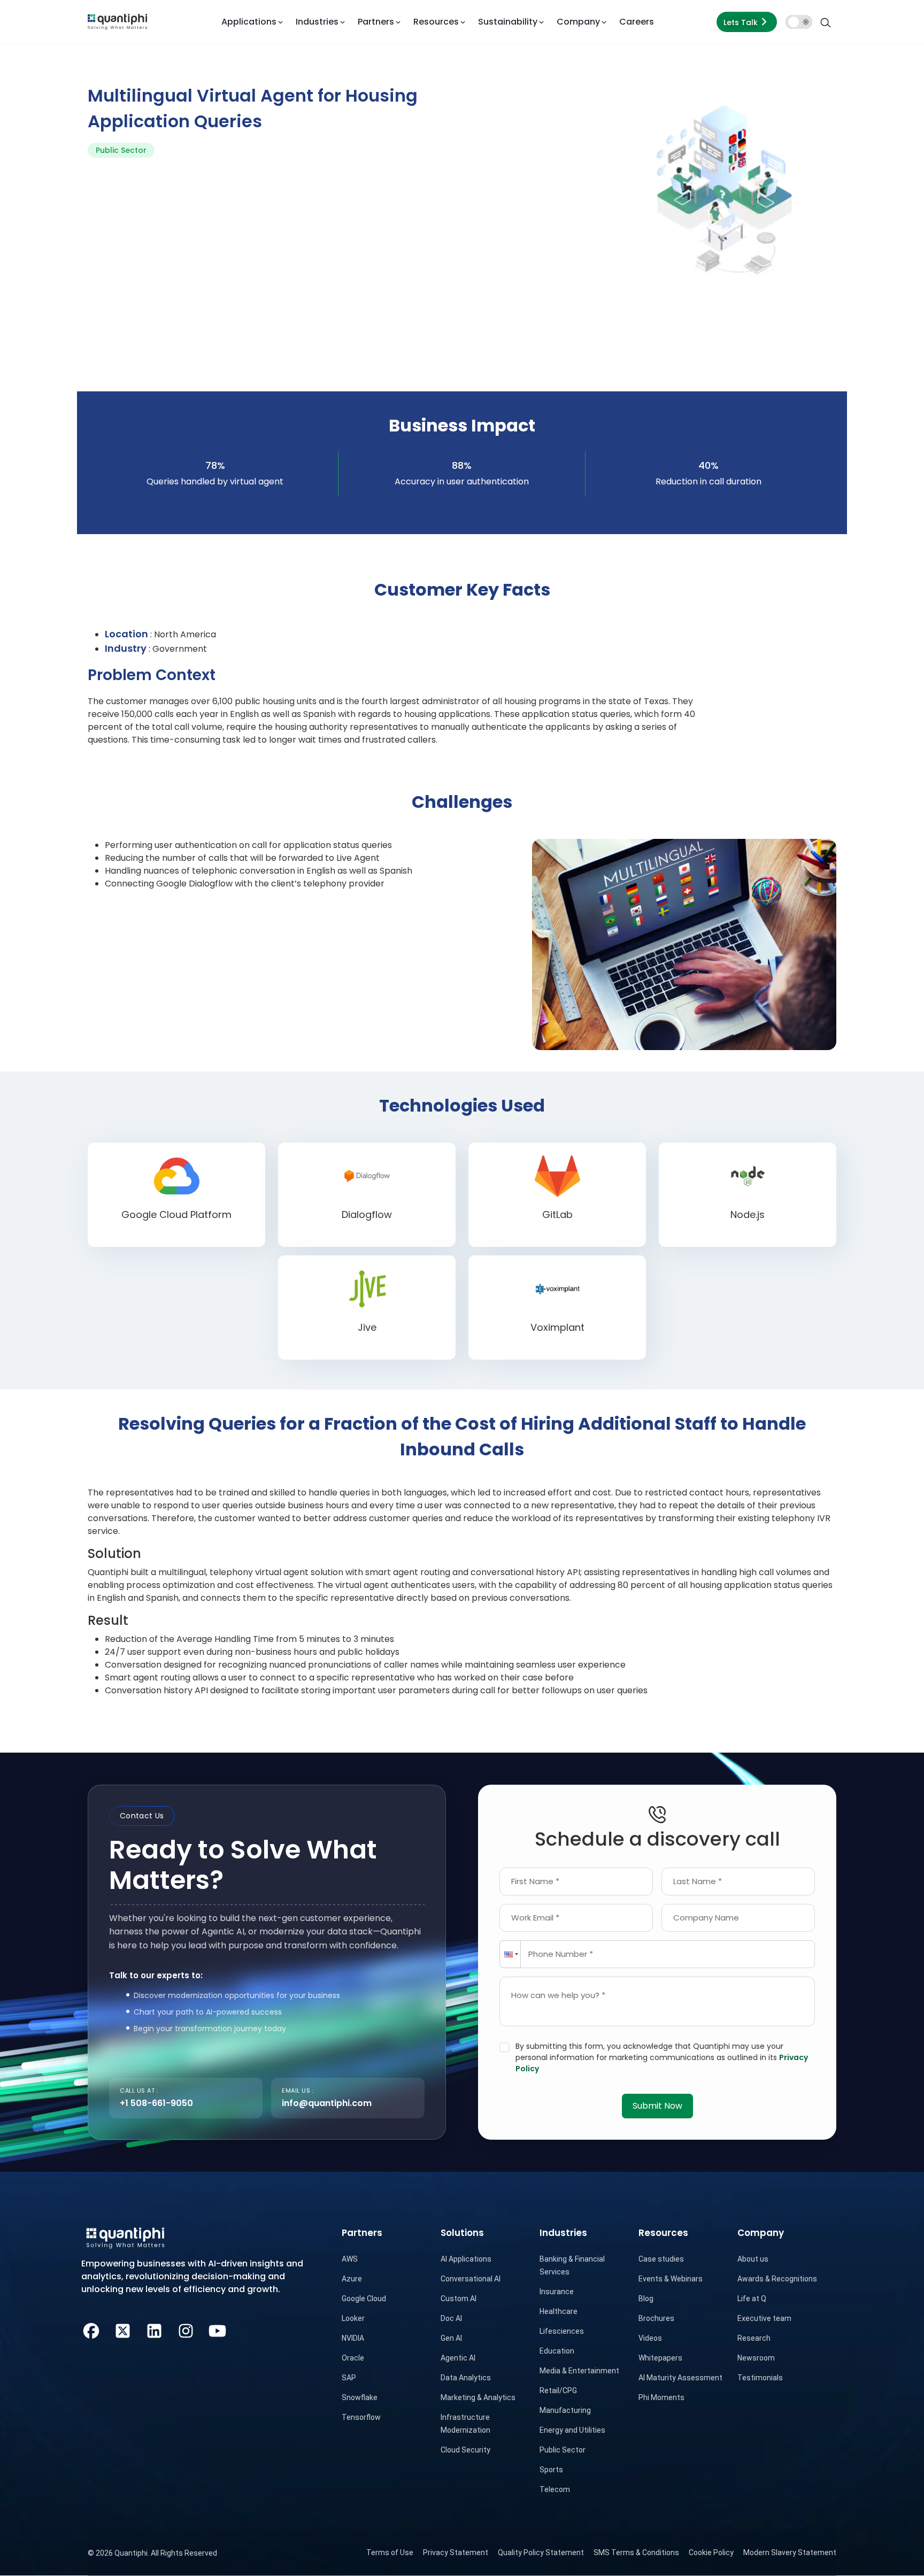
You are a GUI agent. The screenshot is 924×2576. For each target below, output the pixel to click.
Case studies (661, 2259)
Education (557, 2351)
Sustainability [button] (508, 22)
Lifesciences (562, 2331)
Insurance (557, 2292)
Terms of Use (390, 2552)
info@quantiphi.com (327, 2103)
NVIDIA (353, 2338)
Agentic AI (458, 2358)
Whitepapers (660, 2358)
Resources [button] (436, 22)
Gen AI (451, 2338)
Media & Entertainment (579, 2371)
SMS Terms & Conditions (636, 2552)
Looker (353, 2318)
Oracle (353, 2358)
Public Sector (563, 2450)
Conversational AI (471, 2279)
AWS (350, 2259)
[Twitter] (123, 2329)
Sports (551, 2470)
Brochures (656, 2318)
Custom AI (459, 2299)
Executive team (764, 2318)
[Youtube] (217, 2329)
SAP (349, 2378)
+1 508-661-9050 (156, 2103)
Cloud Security (465, 2450)
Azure (352, 2279)
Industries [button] (317, 22)
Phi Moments (661, 2397)
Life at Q (752, 2299)
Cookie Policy (711, 2552)
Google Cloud (364, 2299)
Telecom (555, 2489)
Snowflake (360, 2397)
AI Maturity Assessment (680, 2378)
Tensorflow (361, 2417)
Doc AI (451, 2318)
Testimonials (760, 2378)
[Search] (826, 22)
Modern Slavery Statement (790, 2552)
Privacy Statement (456, 2552)
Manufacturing (565, 2410)
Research (754, 2338)
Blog (646, 2299)
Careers (637, 22)
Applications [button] (249, 22)
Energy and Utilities (572, 2430)
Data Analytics (466, 2378)
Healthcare (559, 2311)
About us (753, 2259)
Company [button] (578, 22)
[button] (510, 1954)
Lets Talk (741, 22)
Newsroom (756, 2358)
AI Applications (466, 2259)
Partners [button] (376, 22)
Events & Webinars (671, 2279)
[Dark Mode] (799, 22)
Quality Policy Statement (541, 2552)
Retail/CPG (558, 2390)
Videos (650, 2338)
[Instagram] (186, 2329)
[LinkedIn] (154, 2329)
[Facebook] (91, 2329)
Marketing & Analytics (478, 2397)
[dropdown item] (117, 22)
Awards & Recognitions (777, 2279)
